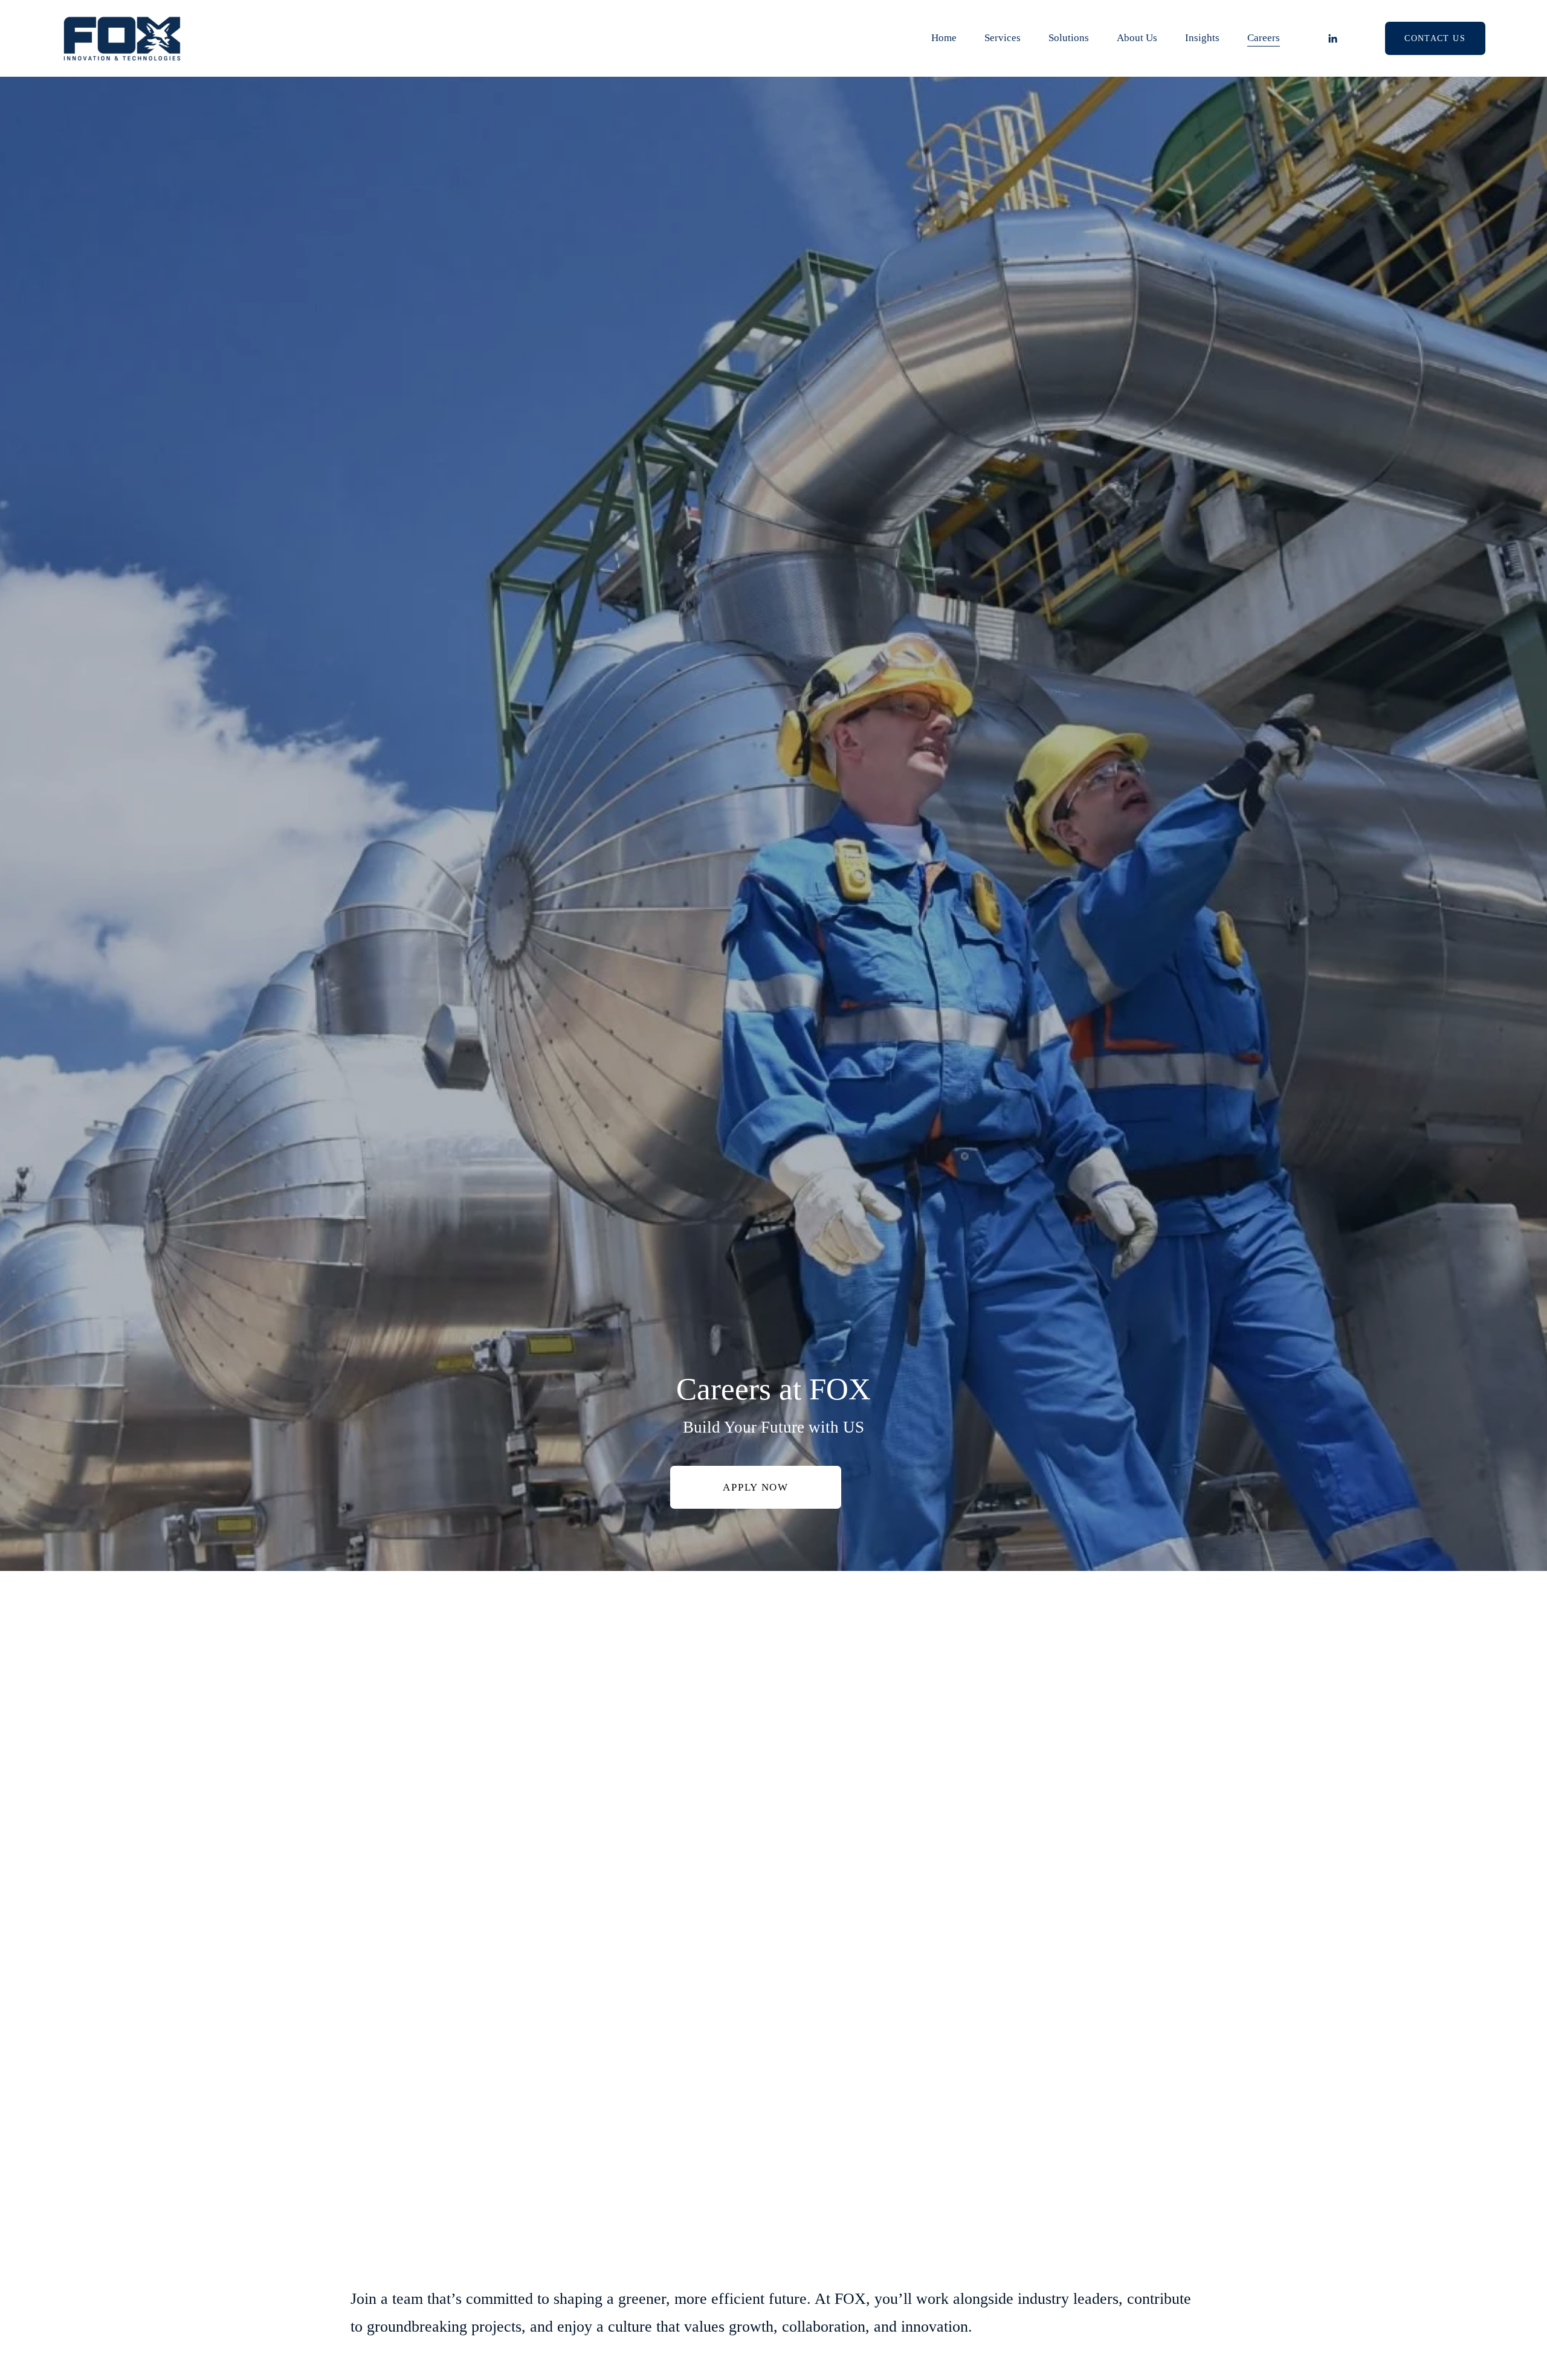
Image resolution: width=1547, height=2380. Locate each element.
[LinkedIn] (1332, 39)
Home (944, 38)
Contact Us (1435, 38)
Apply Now (755, 1487)
